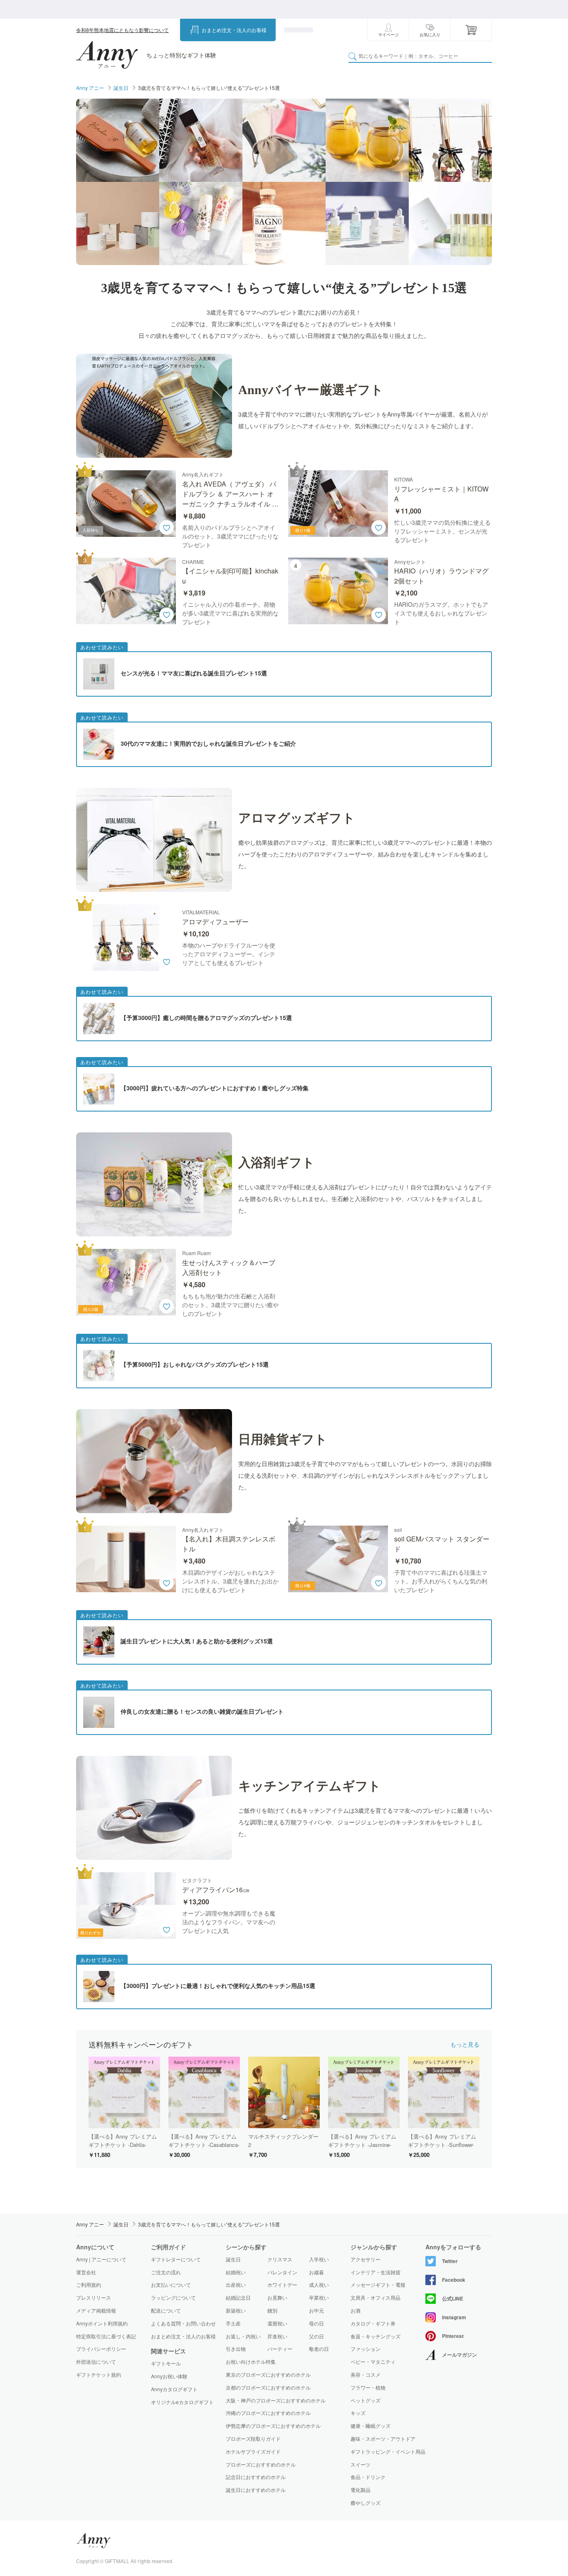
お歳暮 (316, 2272)
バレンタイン (282, 2272)
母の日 (316, 2323)
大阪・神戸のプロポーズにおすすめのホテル (276, 2400)
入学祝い (319, 2259)
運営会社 (86, 2272)
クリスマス (280, 2259)
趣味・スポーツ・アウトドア (383, 2439)
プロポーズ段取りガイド (253, 2438)
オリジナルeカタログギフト (182, 2402)
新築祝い (236, 2310)
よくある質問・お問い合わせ (183, 2323)
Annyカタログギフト (174, 2389)
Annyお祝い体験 (169, 2376)
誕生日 (121, 88)
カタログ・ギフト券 (373, 2323)
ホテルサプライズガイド (253, 2451)
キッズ (358, 2413)
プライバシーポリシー (101, 2349)
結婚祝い (236, 2272)
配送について (166, 2310)
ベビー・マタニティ (373, 2362)
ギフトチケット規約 (99, 2374)
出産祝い (236, 2284)
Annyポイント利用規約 (102, 2323)
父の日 (316, 2336)
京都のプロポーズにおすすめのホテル (268, 2387)
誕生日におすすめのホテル (256, 2490)
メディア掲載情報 (96, 2310)
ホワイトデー (282, 2284)
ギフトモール (166, 2363)
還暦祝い (277, 2323)
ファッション (365, 2349)
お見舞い (277, 2297)
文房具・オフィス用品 (375, 2298)
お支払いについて (171, 2284)
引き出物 (236, 2349)
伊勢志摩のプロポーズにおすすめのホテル (273, 2426)
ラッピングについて (173, 2297)
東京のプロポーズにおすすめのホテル (268, 2374)
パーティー (280, 2349)
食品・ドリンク (368, 2477)
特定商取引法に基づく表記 (106, 2336)
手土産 (233, 2323)
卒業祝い (319, 2297)
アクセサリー (365, 2259)
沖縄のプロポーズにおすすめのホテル (268, 2413)
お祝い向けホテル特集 (251, 2361)
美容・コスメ (365, 2375)
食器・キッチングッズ (375, 2336)
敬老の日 (319, 2349)
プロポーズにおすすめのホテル (261, 2464)
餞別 (272, 2310)
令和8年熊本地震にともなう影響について (122, 30)
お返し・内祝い (243, 2336)
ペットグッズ (365, 2400)
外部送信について (96, 2361)
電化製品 (361, 2490)
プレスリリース (94, 2297)
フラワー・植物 (368, 2387)
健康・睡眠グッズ (370, 2426)
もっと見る (465, 2044)
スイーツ (361, 2464)
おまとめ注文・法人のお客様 (234, 30)
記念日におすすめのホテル (256, 2477)
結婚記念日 (238, 2297)
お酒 (356, 2310)
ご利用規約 (89, 2284)
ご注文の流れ (166, 2272)
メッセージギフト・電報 (378, 2285)
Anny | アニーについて (101, 2259)
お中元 (316, 2310)
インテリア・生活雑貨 (375, 2272)
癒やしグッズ (365, 2503)
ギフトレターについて (176, 2259)
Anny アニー (90, 88)
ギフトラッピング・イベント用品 (388, 2452)
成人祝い (319, 2284)
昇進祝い (277, 2336)
